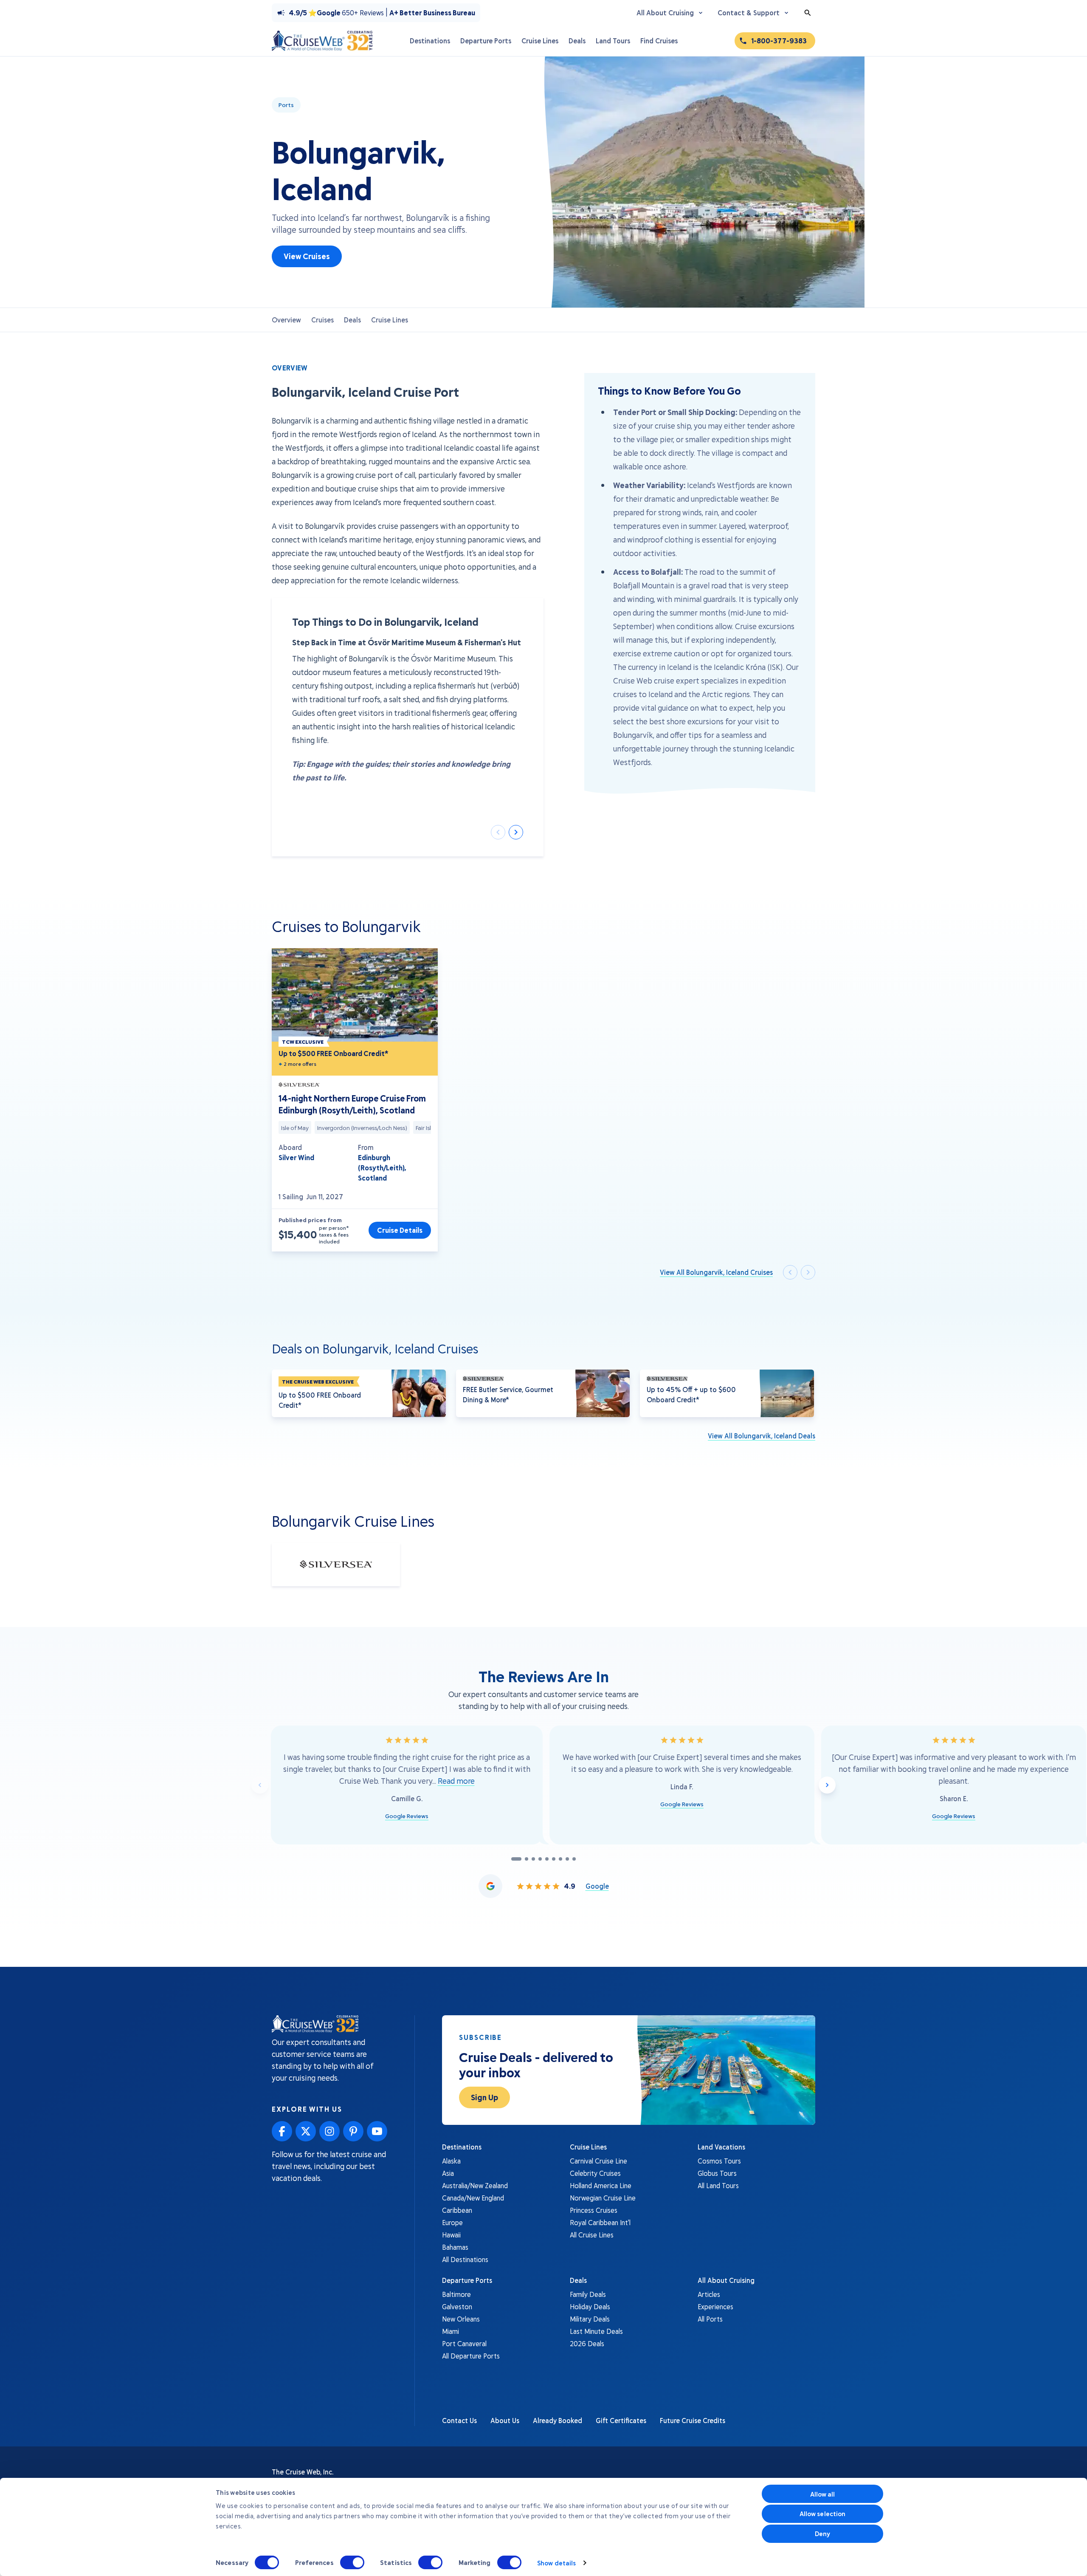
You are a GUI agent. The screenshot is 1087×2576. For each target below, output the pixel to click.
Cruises (322, 320)
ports (286, 105)
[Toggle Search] (808, 13)
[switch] (352, 2562)
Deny (822, 2534)
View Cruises (307, 256)
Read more (456, 1781)
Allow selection (823, 2514)
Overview (286, 320)
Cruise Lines (390, 320)
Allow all (823, 2494)
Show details (556, 2563)
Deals (352, 320)
